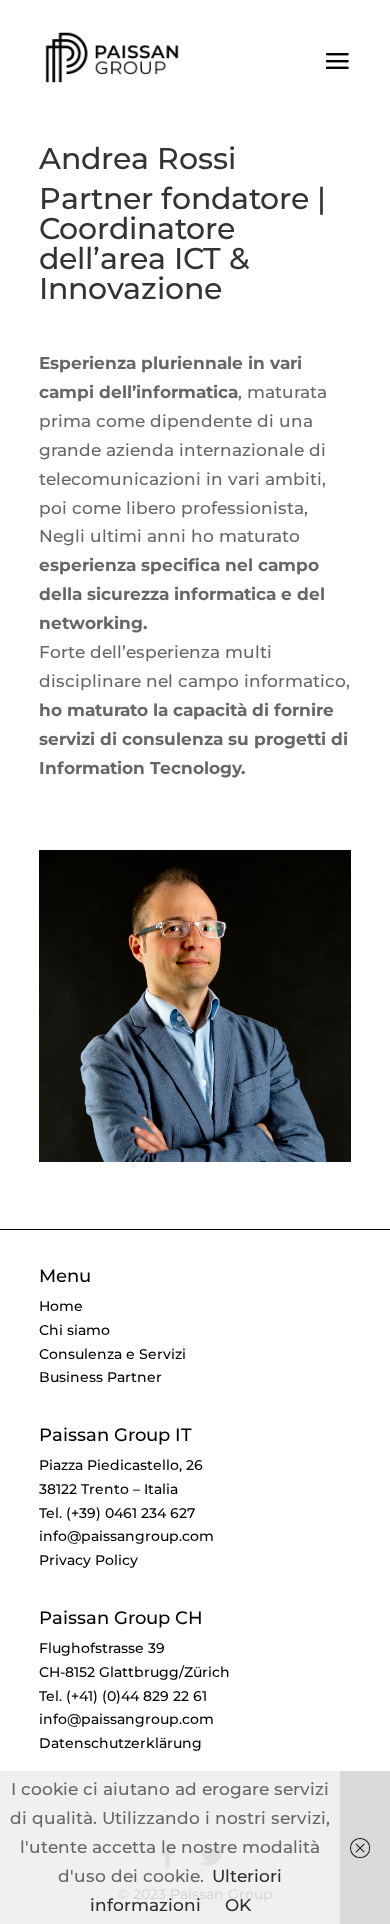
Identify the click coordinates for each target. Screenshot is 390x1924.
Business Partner (100, 1377)
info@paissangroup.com (126, 1536)
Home (61, 1306)
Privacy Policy (88, 1560)
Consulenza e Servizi (112, 1354)
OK (238, 1905)
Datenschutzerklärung (120, 1743)
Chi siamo (74, 1330)
